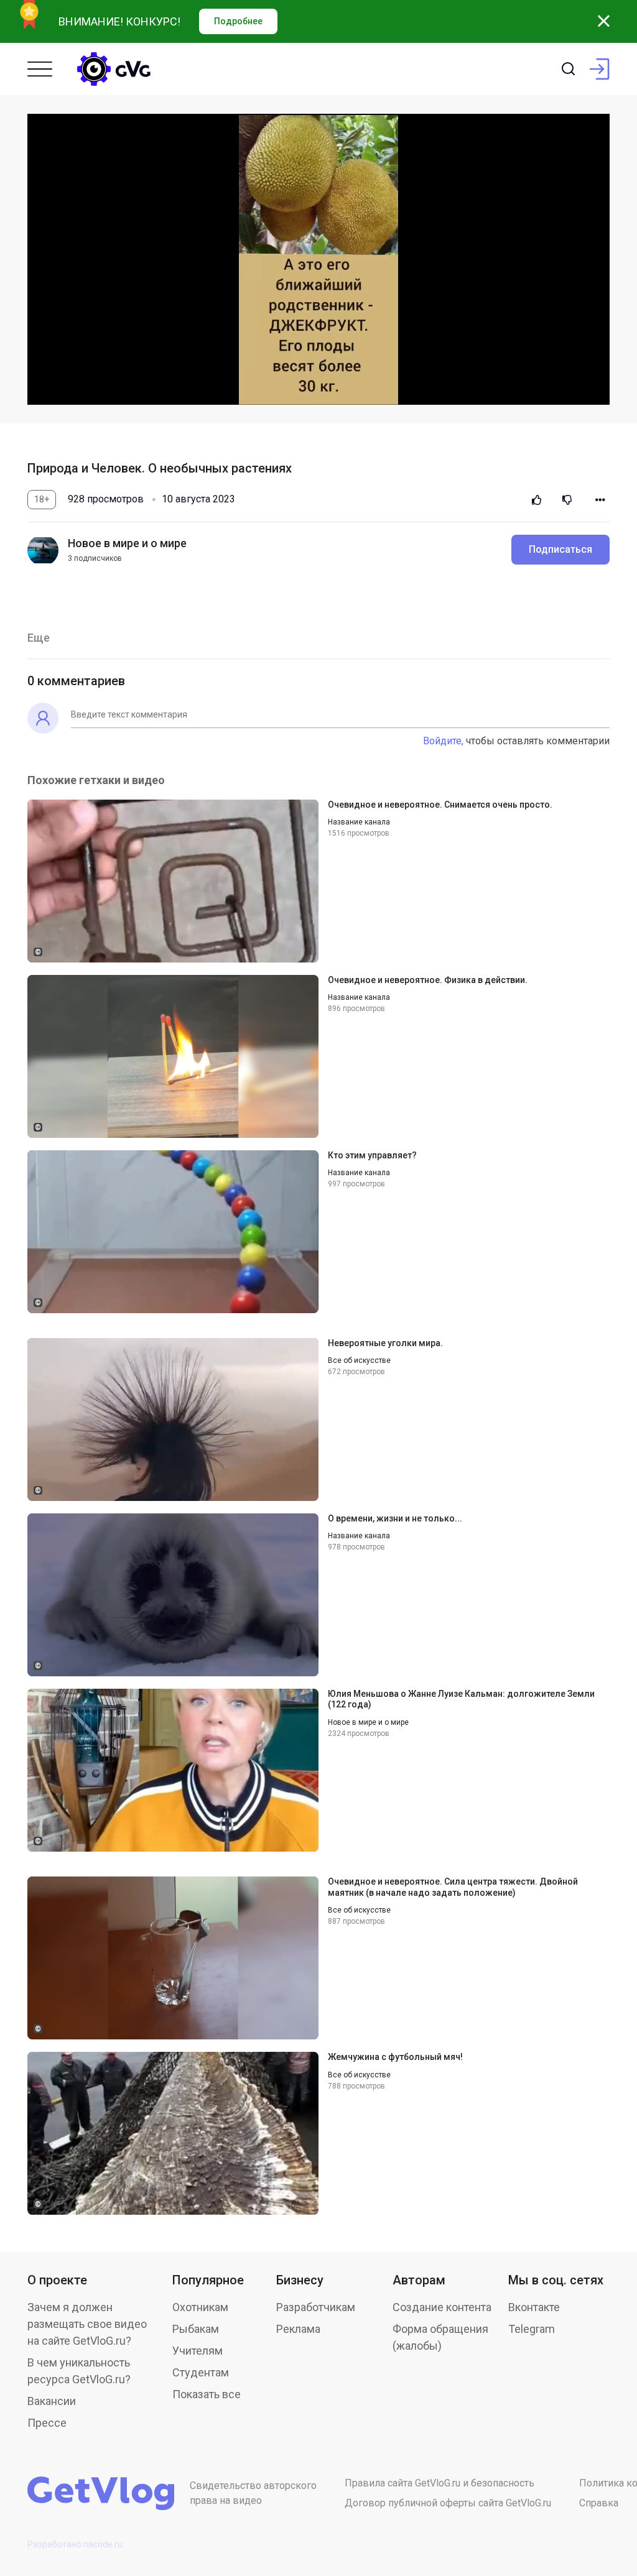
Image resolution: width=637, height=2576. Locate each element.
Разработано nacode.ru (75, 2544)
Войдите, (443, 741)
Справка (599, 2503)
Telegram (532, 2329)
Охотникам (200, 2307)
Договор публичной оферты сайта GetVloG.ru (448, 2503)
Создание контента (442, 2307)
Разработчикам (316, 2307)
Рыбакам (196, 2329)
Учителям (198, 2351)
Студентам (201, 2372)
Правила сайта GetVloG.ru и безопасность (439, 2483)
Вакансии (52, 2401)
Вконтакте (534, 2307)
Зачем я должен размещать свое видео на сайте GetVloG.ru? (87, 2324)
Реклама (298, 2329)
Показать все (207, 2394)
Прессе (47, 2423)
